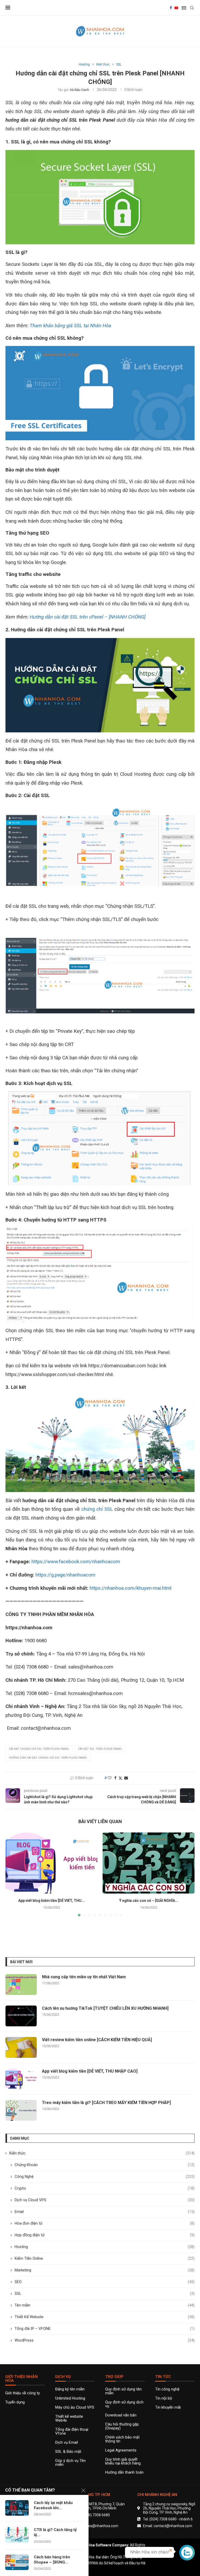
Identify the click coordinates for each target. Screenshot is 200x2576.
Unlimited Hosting (70, 2398)
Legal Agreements (121, 2450)
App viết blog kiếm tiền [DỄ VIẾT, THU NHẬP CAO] (90, 2071)
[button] (12, 1874)
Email (105, 2212)
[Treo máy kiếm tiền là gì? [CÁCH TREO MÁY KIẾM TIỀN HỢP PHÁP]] (21, 2110)
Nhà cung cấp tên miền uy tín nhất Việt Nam (84, 1977)
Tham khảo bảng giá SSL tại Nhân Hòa (70, 326)
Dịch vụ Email (67, 2443)
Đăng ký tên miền (70, 2389)
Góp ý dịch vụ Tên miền (70, 2463)
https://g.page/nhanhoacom (65, 1575)
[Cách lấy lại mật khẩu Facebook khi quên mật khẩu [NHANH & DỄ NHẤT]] (17, 2508)
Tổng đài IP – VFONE (105, 2329)
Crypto (105, 2188)
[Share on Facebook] (115, 1778)
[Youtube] (176, 8)
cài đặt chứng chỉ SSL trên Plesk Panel (39, 1749)
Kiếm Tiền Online (105, 2258)
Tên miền (105, 2305)
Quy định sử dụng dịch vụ (124, 2404)
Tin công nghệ (167, 2389)
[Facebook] (171, 8)
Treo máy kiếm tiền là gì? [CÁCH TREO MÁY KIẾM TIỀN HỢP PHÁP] (106, 2103)
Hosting (105, 2247)
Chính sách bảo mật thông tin (122, 2439)
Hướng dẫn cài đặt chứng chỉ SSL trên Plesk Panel (48, 1758)
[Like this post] (110, 1778)
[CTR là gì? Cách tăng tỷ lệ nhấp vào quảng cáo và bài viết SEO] (17, 2535)
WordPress (105, 2340)
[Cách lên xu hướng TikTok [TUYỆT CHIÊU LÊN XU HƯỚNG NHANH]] (21, 2016)
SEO (105, 2282)
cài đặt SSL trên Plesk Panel (100, 1749)
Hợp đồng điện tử (105, 2235)
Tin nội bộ (164, 2398)
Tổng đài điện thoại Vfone (72, 2432)
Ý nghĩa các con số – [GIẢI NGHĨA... (149, 1901)
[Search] (192, 8)
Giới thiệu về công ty (23, 2393)
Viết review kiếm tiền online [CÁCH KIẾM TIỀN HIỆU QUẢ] (97, 2040)
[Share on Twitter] (120, 1778)
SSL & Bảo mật (68, 2452)
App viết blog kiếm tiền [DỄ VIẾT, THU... (51, 1901)
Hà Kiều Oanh (79, 90)
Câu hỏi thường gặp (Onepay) (122, 2426)
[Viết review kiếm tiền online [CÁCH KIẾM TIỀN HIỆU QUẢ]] (21, 2047)
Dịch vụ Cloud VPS (105, 2200)
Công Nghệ (105, 2177)
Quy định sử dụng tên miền (123, 2391)
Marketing (105, 2270)
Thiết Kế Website (105, 2317)
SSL (105, 2294)
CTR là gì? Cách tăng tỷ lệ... (55, 2532)
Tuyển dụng (15, 2402)
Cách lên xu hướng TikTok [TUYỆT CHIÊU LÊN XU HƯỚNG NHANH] (105, 2008)
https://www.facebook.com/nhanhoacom (76, 1562)
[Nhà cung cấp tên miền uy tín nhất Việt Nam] (21, 1984)
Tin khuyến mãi (168, 2407)
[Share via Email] (126, 1778)
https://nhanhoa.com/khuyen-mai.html (130, 1588)
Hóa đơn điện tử (105, 2223)
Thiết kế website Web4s (69, 2419)
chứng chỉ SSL (97, 1509)
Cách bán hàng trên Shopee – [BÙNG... (52, 2560)
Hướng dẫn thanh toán (124, 2472)
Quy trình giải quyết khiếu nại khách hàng (123, 2461)
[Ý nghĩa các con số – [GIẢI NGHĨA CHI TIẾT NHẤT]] (149, 1863)
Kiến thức (102, 2153)
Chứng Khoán (105, 2165)
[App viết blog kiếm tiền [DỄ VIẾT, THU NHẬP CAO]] (51, 1863)
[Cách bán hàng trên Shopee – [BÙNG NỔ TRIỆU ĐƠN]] (17, 2562)
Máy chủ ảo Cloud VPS (75, 2407)
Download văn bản (121, 2415)
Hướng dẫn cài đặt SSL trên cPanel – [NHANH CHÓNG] (88, 617)
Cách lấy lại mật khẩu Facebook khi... (53, 2505)
